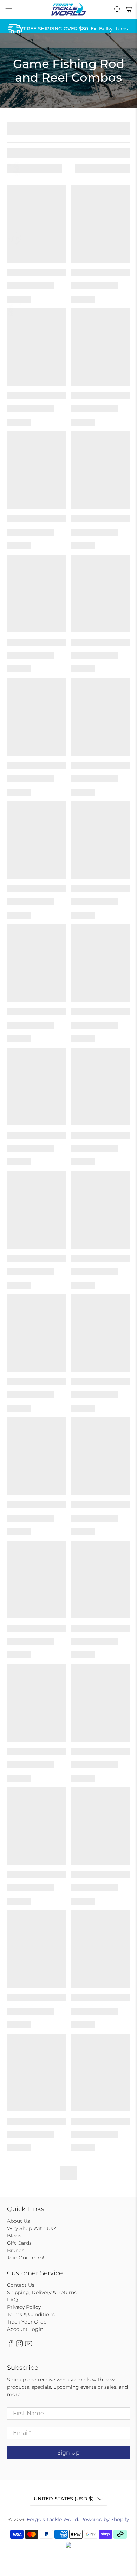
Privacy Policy (24, 2307)
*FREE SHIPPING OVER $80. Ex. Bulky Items (75, 29)
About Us (18, 2221)
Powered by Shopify (105, 2519)
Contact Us (21, 2285)
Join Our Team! (26, 2258)
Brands (16, 2250)
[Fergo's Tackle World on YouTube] (28, 2345)
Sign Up (68, 2453)
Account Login (25, 2329)
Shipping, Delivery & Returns (42, 2292)
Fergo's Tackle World (52, 2519)
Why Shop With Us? (31, 2228)
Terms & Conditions (31, 2314)
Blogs (14, 2236)
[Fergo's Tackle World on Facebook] (11, 2345)
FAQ (12, 2300)
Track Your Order (28, 2322)
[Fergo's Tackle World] (69, 9)
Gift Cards (19, 2243)
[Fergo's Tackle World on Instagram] (19, 2345)
